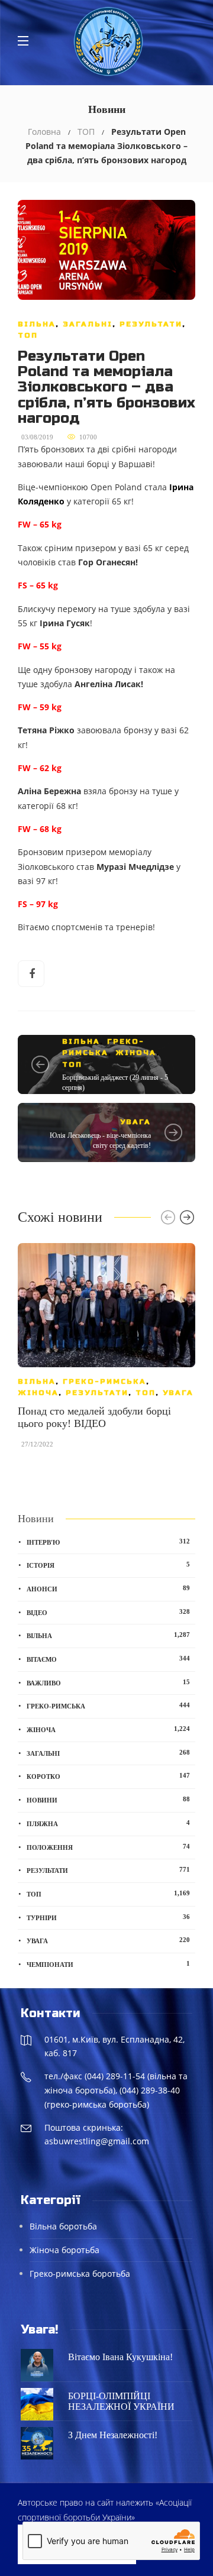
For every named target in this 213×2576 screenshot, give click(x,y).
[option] (106, 1352)
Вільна (37, 324)
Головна (44, 132)
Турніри (108, 1917)
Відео (108, 1612)
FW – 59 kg (40, 707)
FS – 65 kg (38, 585)
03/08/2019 (37, 437)
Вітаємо (108, 1659)
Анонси (108, 1588)
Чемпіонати (108, 1964)
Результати (151, 324)
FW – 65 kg (40, 525)
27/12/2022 (37, 1444)
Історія (108, 1565)
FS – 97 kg (38, 904)
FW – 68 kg (40, 829)
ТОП (86, 132)
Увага (135, 1122)
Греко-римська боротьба (80, 2274)
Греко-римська (104, 1381)
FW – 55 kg (40, 646)
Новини (108, 1800)
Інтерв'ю (108, 1542)
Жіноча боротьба (64, 2250)
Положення (108, 1847)
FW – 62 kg (40, 768)
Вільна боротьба (63, 2226)
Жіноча (136, 1053)
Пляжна (108, 1823)
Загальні (88, 324)
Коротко (108, 1776)
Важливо (108, 1682)
